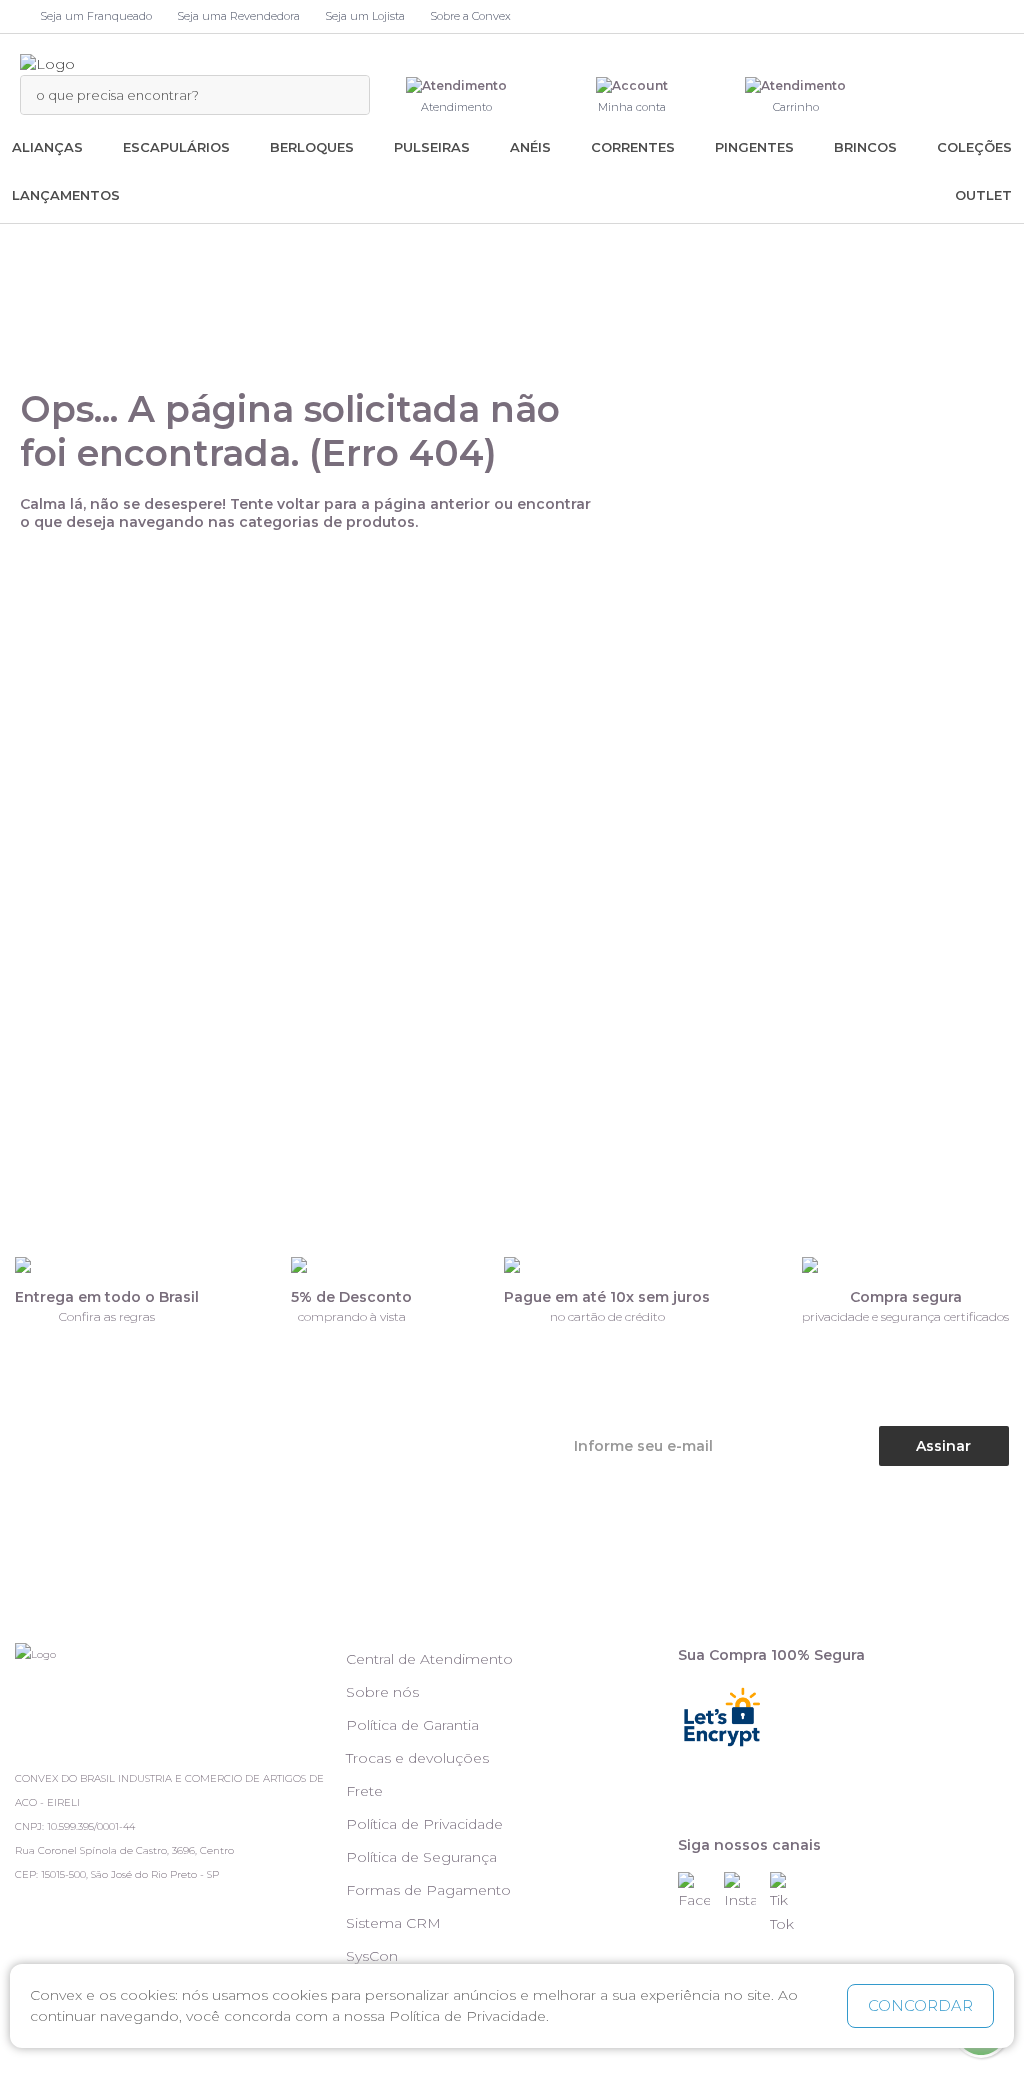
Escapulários (176, 147)
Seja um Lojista (365, 16)
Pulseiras (432, 147)
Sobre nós (382, 1692)
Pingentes (754, 147)
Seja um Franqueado (96, 16)
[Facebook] (699, 1892)
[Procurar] (344, 95)
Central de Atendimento (429, 1659)
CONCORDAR (920, 2005)
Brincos (865, 147)
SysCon (372, 1956)
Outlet (983, 195)
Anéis (530, 147)
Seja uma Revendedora (238, 16)
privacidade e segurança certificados (905, 1316)
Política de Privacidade (424, 1824)
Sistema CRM (393, 1923)
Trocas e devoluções (417, 1758)
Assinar (943, 1446)
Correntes (633, 147)
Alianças (47, 147)
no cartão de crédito (607, 1316)
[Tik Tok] (791, 1904)
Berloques (312, 147)
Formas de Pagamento (428, 1890)
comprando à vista (352, 1316)
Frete (364, 1791)
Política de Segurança (421, 1857)
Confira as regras (107, 1316)
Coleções (974, 147)
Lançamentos (66, 195)
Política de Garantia (412, 1725)
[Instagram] (745, 1892)
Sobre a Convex (470, 16)
